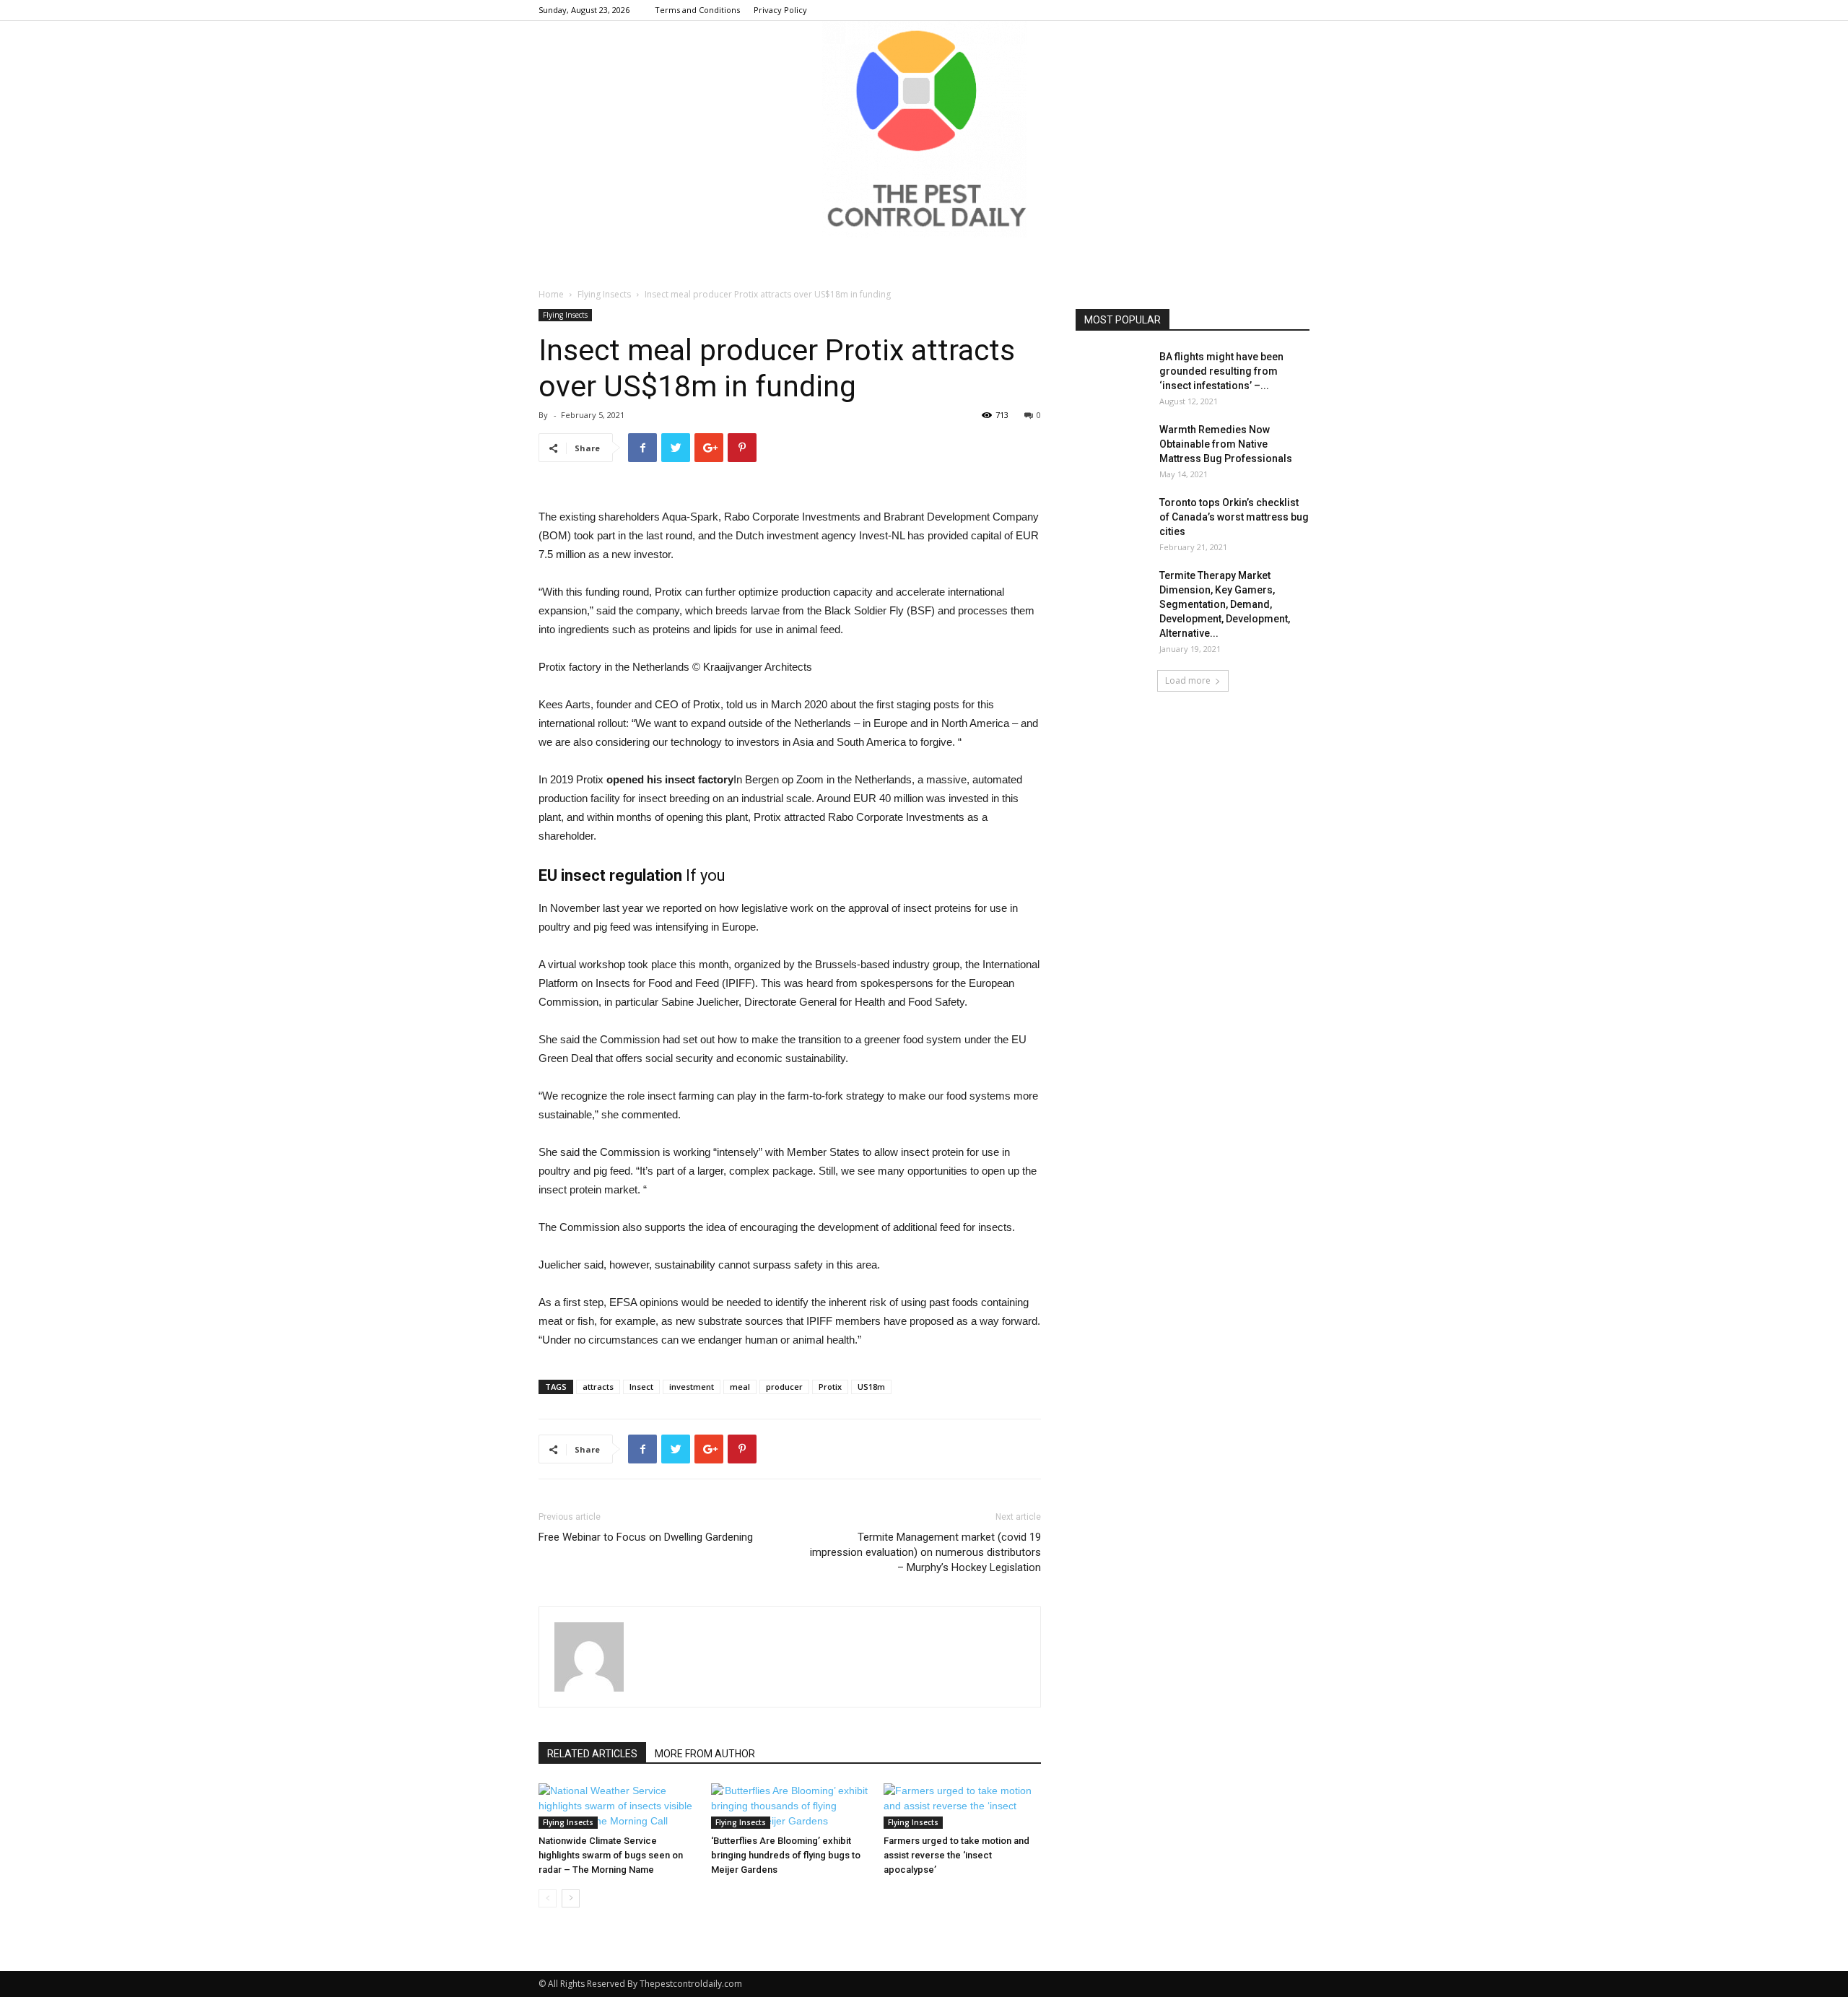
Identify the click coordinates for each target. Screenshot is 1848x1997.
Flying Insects (604, 294)
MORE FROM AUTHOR (705, 1754)
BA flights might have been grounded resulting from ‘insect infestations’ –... (1221, 371)
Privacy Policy (780, 10)
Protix (830, 1387)
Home (551, 294)
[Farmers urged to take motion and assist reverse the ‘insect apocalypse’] (962, 1806)
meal (740, 1387)
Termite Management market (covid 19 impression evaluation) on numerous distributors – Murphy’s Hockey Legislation (925, 1552)
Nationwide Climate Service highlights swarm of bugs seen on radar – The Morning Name (611, 1855)
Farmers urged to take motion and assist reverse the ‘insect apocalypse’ (956, 1855)
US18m (871, 1387)
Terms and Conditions (697, 10)
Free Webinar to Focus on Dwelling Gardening (646, 1537)
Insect (641, 1387)
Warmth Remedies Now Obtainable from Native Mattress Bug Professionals (1226, 444)
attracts (598, 1387)
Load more (1188, 680)
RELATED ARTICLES (592, 1754)
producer (784, 1387)
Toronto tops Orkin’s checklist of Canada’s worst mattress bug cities (1234, 517)
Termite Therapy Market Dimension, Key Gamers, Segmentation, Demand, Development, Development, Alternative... (1225, 604)
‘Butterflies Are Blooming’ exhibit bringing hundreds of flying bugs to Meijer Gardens (786, 1855)
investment (692, 1387)
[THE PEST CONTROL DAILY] (924, 129)
